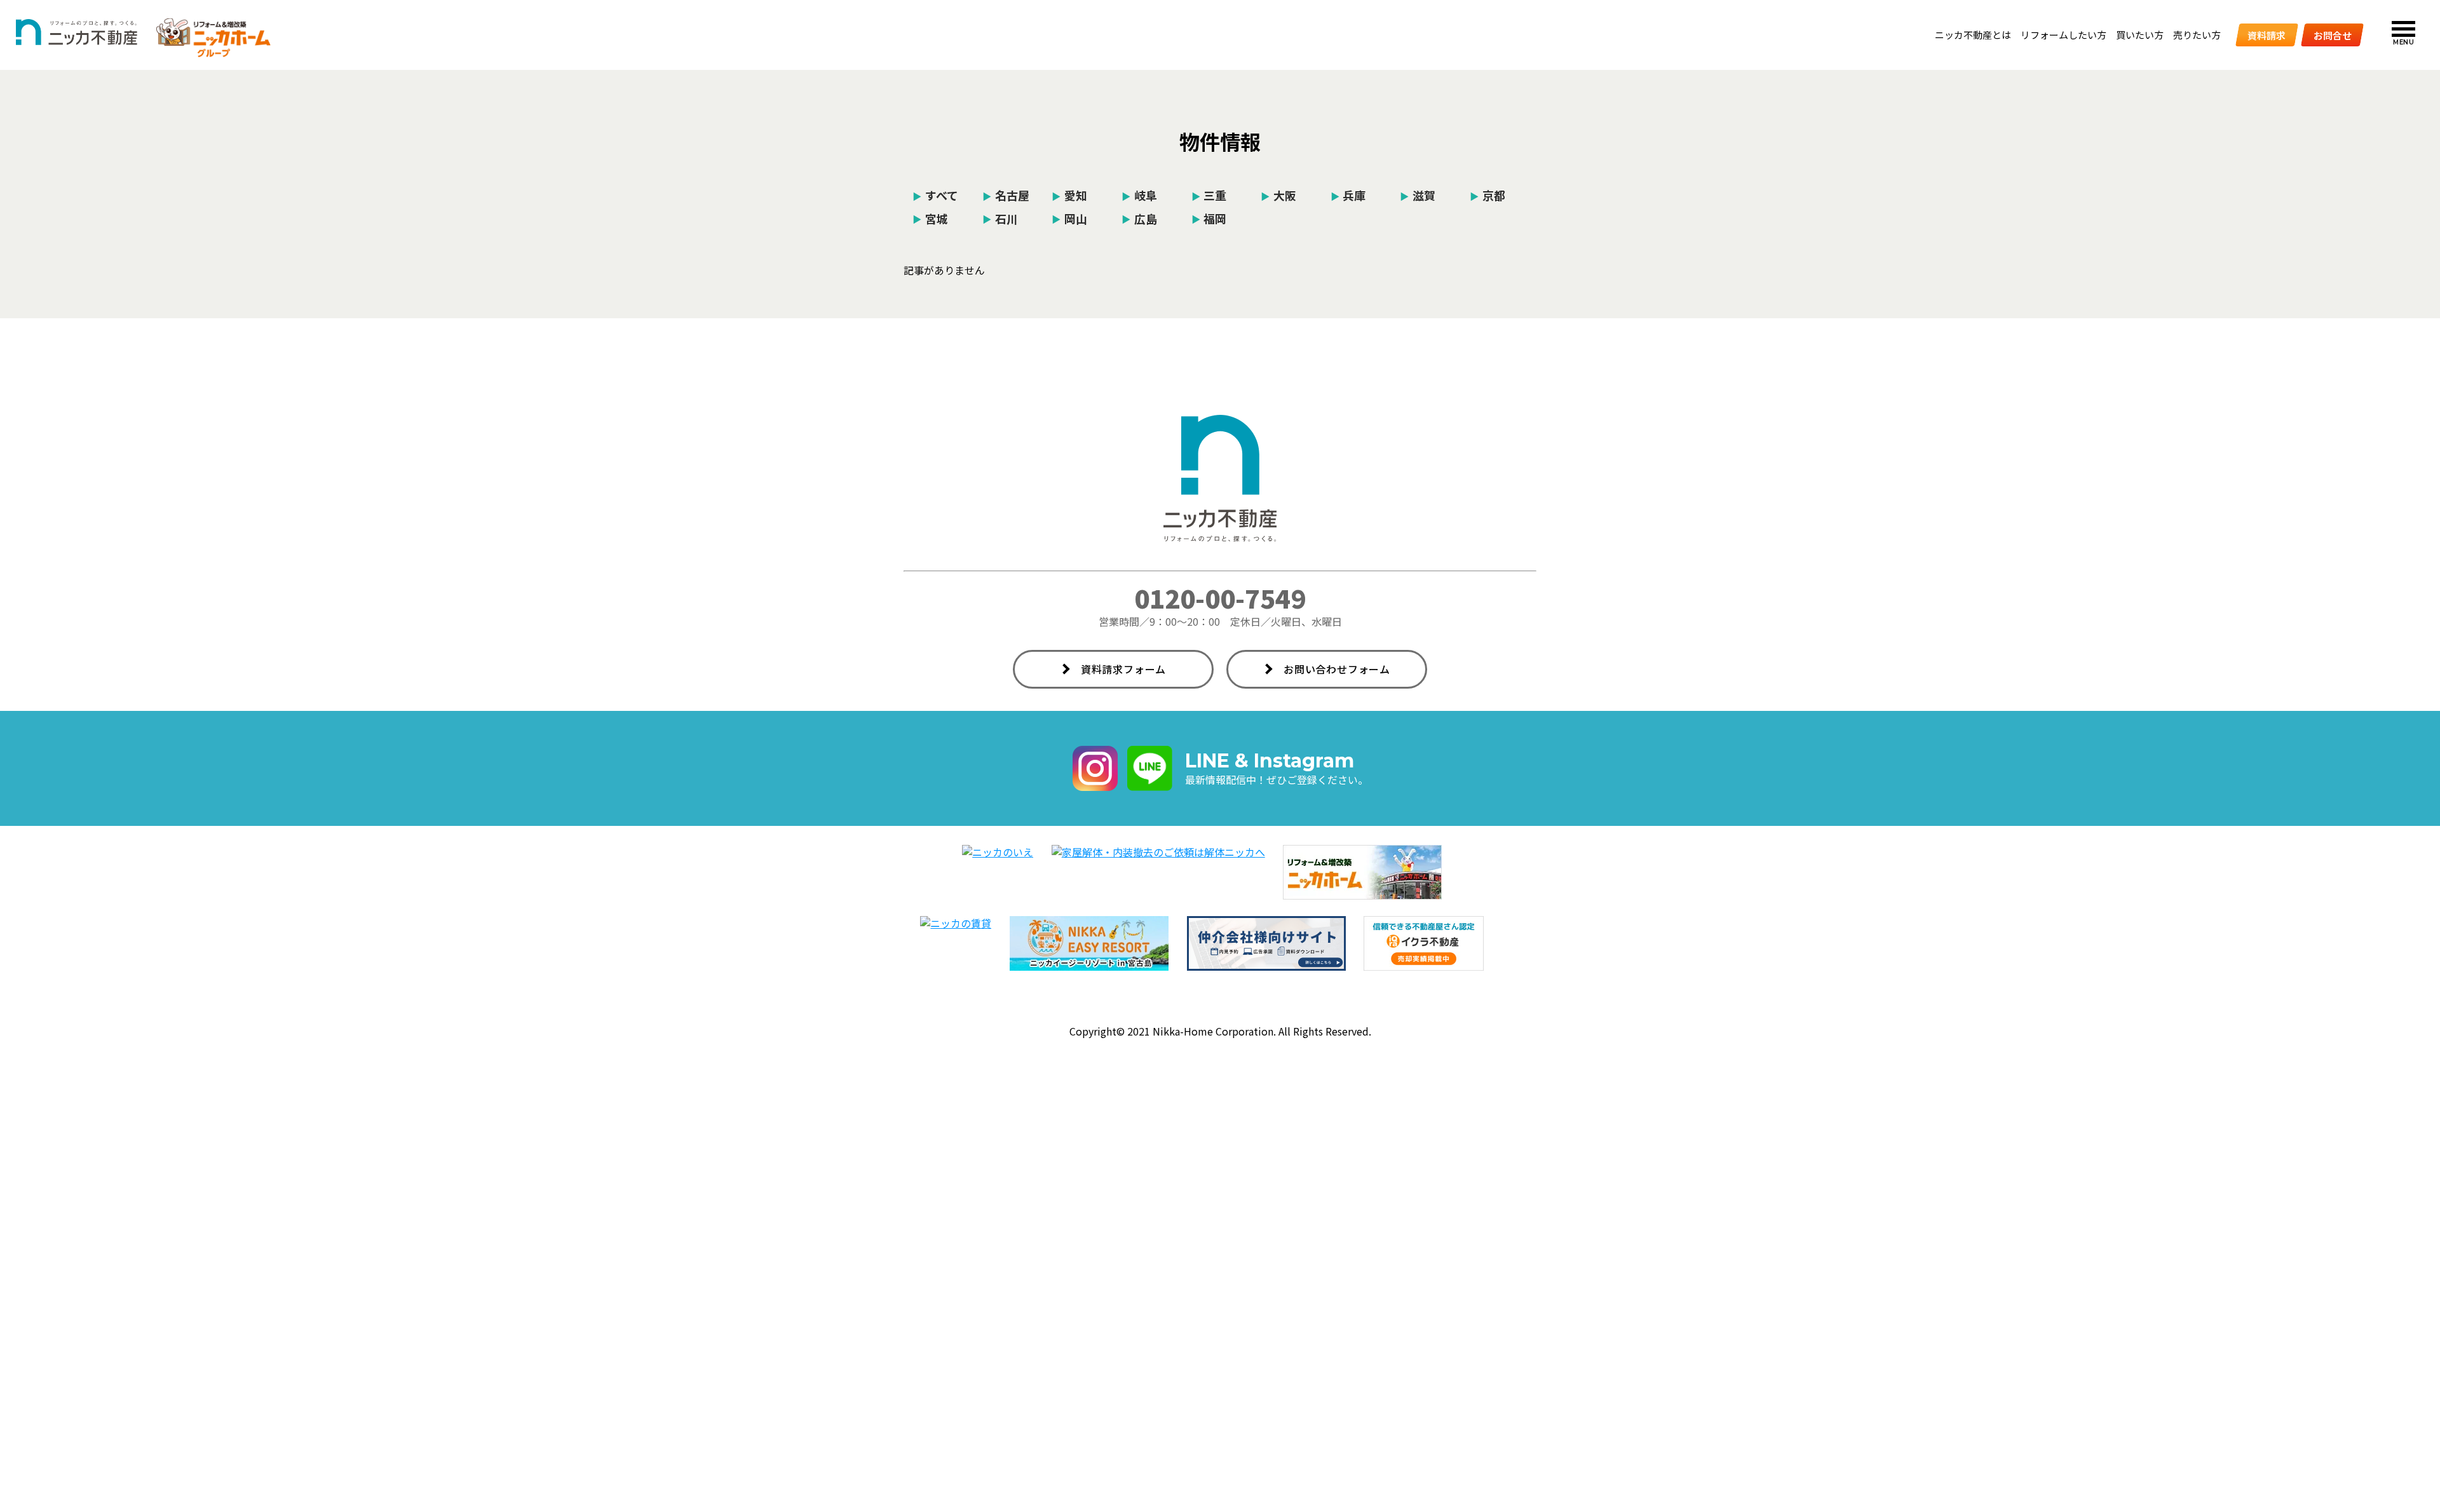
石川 (1000, 218)
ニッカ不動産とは (1973, 35)
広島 (1139, 218)
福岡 (1209, 218)
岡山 (1069, 218)
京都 (1488, 195)
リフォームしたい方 (2064, 35)
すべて (935, 195)
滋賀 (1418, 195)
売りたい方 (2197, 35)
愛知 (1069, 195)
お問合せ (2333, 35)
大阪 (1278, 195)
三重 (1209, 195)
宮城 (930, 218)
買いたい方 (2140, 35)
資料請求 (2267, 35)
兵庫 (1348, 195)
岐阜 (1139, 195)
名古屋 (1006, 195)
